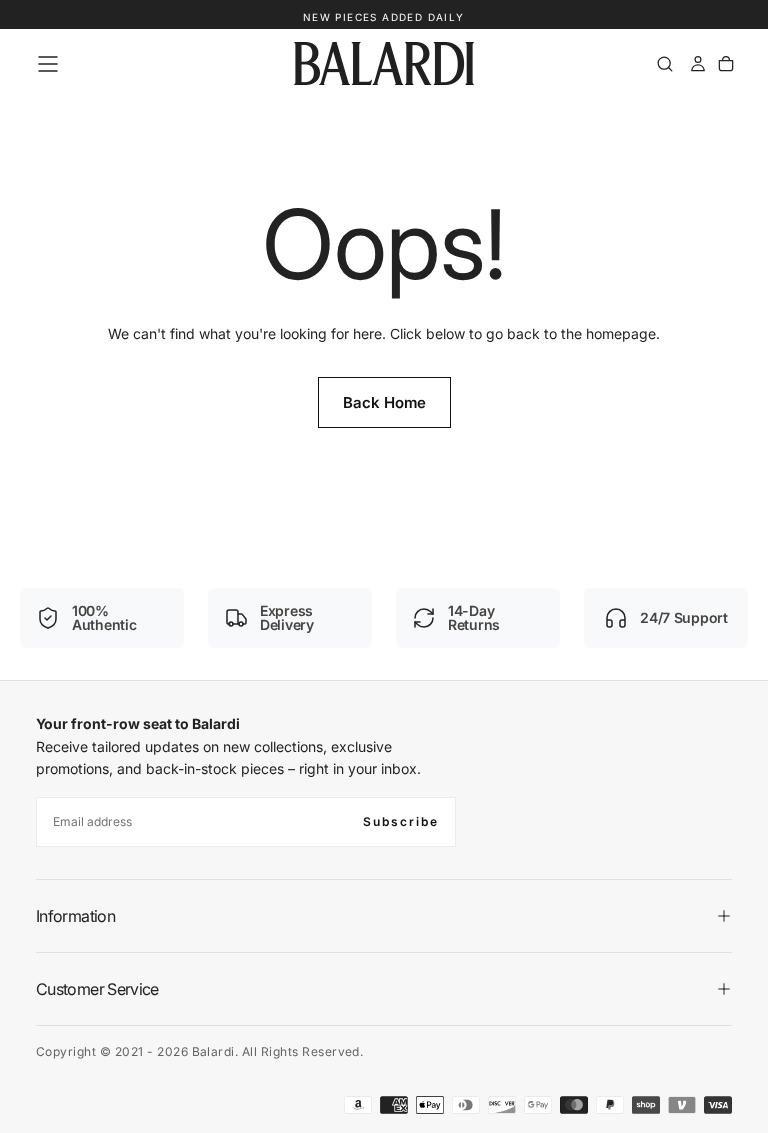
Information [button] (75, 916)
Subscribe (401, 821)
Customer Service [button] (97, 989)
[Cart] (726, 64)
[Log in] (698, 64)
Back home (384, 402)
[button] (48, 64)
